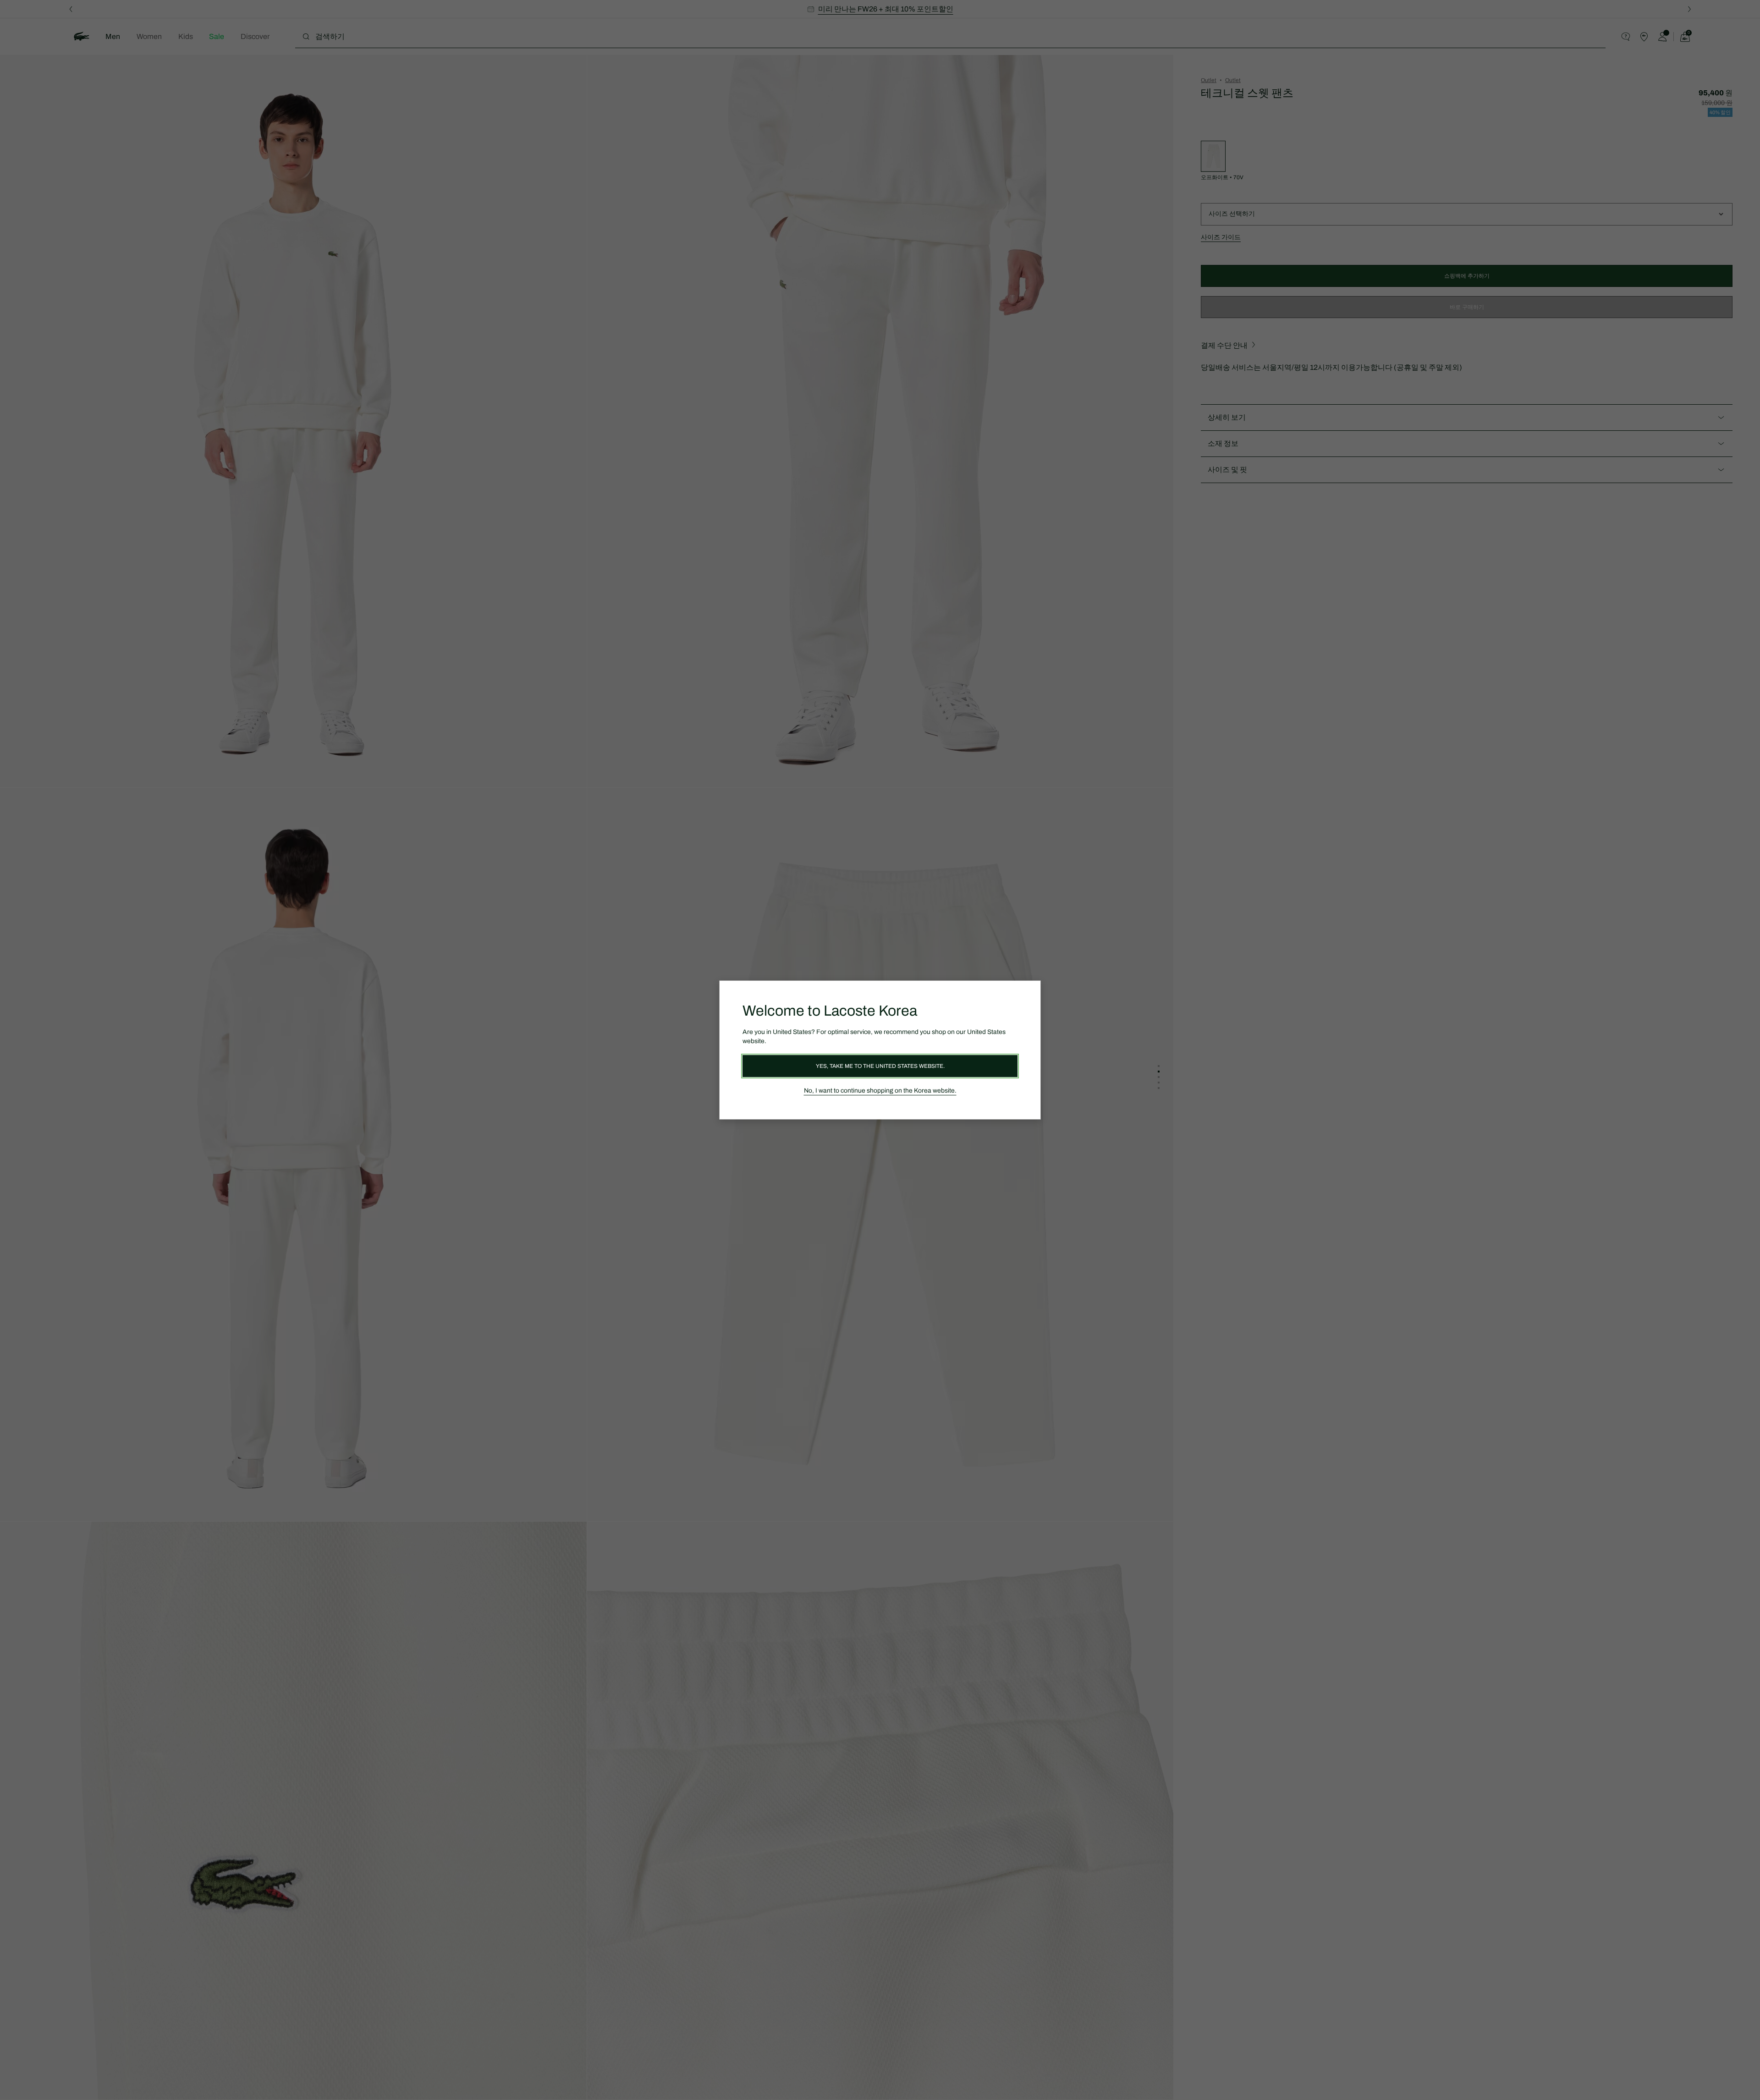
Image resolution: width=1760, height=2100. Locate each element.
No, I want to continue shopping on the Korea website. (880, 1091)
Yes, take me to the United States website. (880, 1066)
